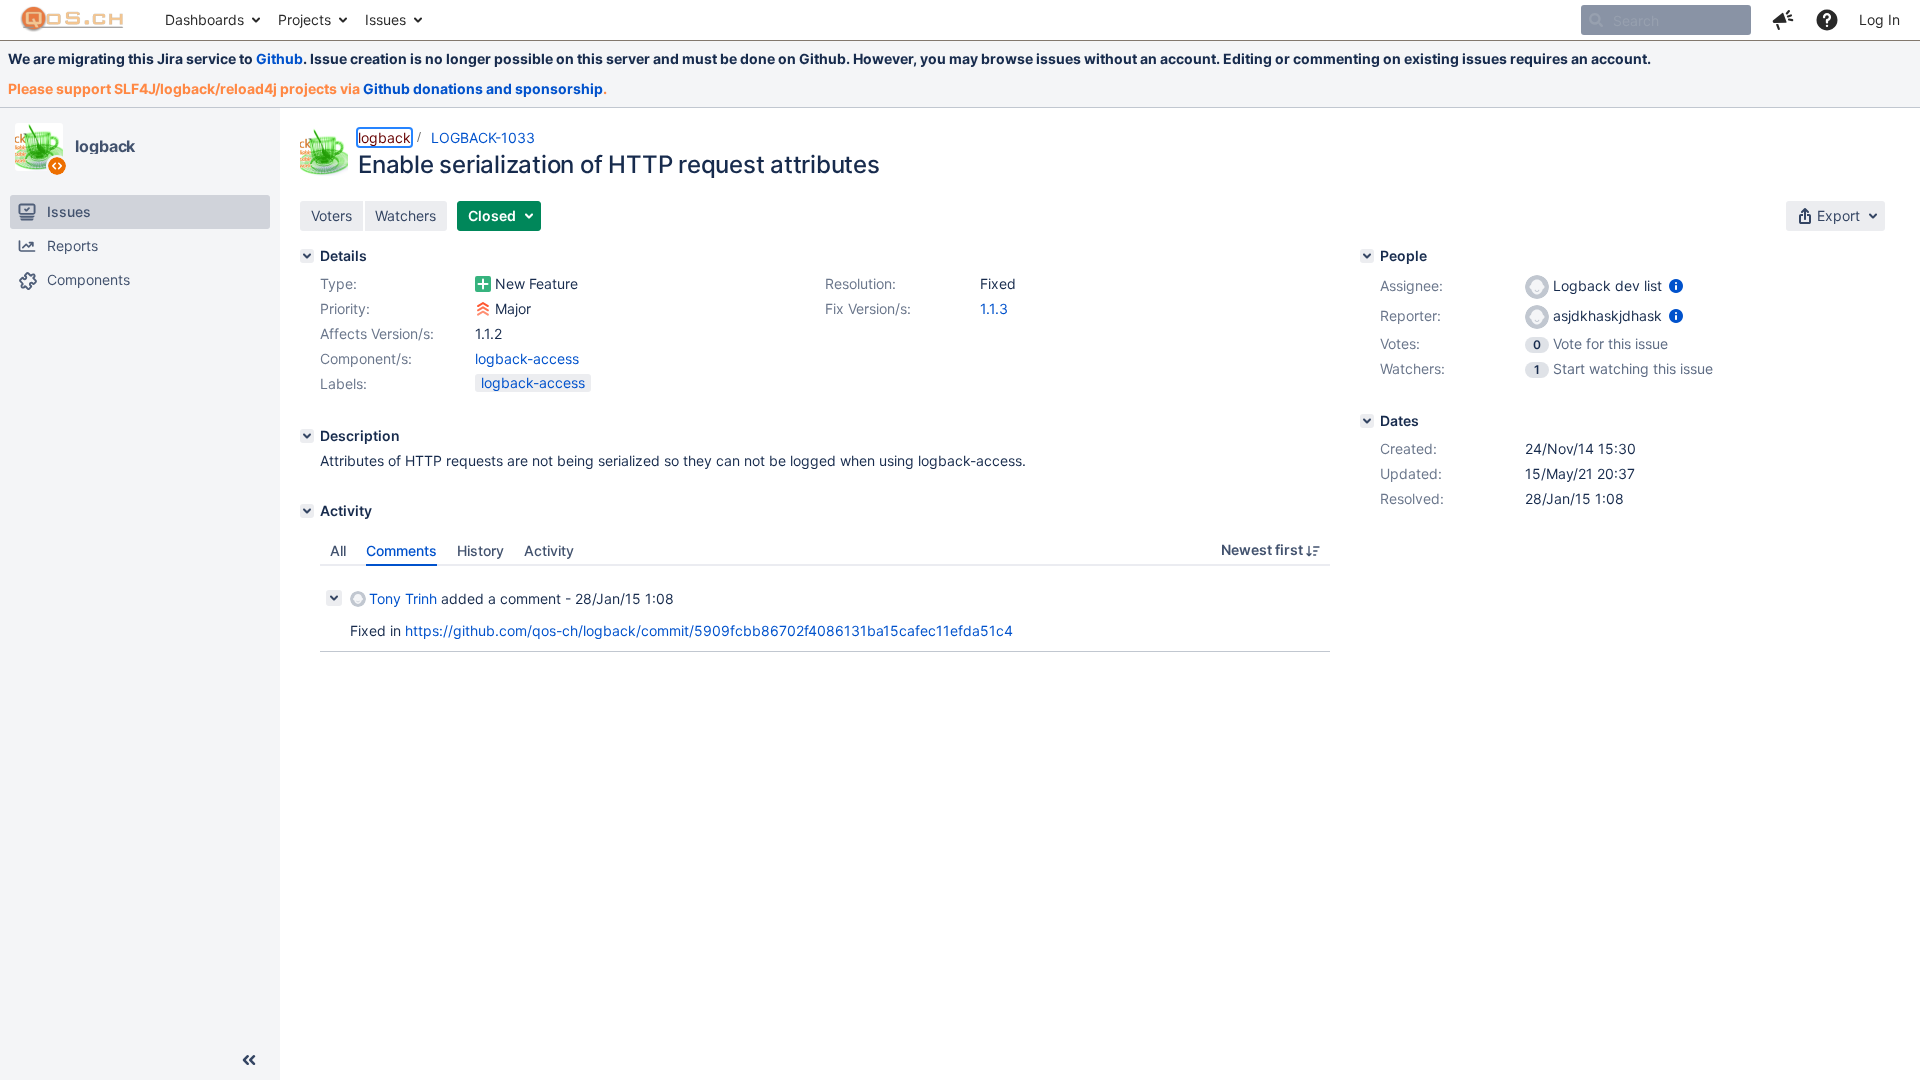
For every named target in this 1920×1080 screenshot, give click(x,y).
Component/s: (366, 358)
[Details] (307, 256)
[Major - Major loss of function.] (483, 309)
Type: (338, 283)
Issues (385, 19)
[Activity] (307, 511)
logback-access (527, 358)
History (480, 550)
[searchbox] (1666, 20)
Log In (1879, 19)
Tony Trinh (403, 598)
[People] (1367, 256)
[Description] (307, 436)
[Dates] (1367, 421)
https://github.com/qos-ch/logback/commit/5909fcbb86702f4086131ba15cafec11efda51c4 (709, 630)
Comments (401, 550)
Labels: (343, 383)
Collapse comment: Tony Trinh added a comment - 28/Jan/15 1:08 (334, 598)
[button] (1783, 20)
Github (279, 58)
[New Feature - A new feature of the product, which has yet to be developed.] (483, 284)
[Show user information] (1676, 285)
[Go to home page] (72, 20)
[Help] (1827, 20)
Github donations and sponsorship (483, 88)
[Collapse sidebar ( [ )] (249, 1060)
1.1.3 (994, 308)
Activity (549, 550)
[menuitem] (211, 20)
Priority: (345, 308)
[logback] (39, 147)
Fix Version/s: (868, 308)
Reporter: (1410, 315)
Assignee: (1411, 285)
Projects (304, 19)
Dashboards (204, 19)
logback (105, 146)
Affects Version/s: (377, 333)
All (338, 550)
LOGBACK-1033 (483, 137)
